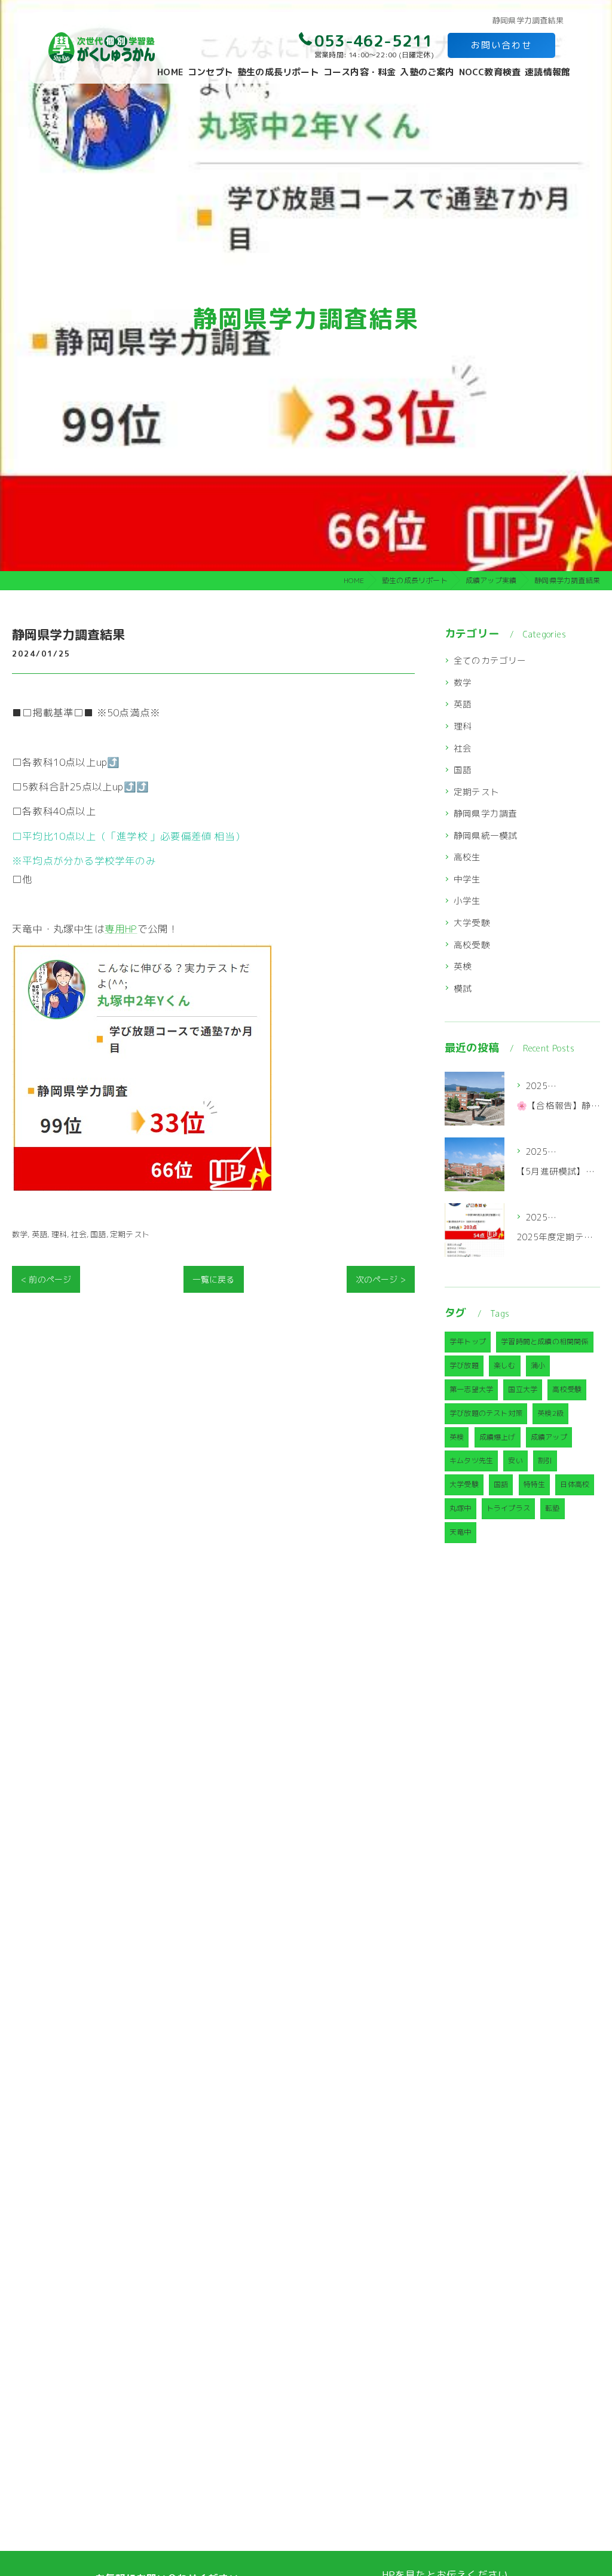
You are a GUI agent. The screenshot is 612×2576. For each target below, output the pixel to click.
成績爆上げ (498, 1437)
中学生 (467, 879)
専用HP (121, 929)
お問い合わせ (501, 45)
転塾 (552, 1508)
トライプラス (508, 1508)
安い (515, 1460)
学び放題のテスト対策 (486, 1413)
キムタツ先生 (471, 1460)
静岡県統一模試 (485, 835)
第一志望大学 (471, 1389)
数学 (20, 1234)
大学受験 (472, 923)
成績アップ (549, 1437)
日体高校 (575, 1484)
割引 (545, 1460)
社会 (78, 1234)
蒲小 (538, 1365)
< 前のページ (46, 1279)
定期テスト (130, 1234)
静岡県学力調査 (485, 813)
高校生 (467, 857)
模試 (463, 988)
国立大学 (523, 1389)
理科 (59, 1234)
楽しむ (505, 1365)
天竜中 (460, 1532)
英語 (39, 1234)
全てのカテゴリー (490, 660)
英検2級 (550, 1413)
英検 (463, 966)
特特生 (535, 1484)
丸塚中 (460, 1508)
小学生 (467, 901)
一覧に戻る (214, 1279)
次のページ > (381, 1279)
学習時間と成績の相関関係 (544, 1341)
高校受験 (472, 945)
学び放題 (464, 1365)
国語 (98, 1234)
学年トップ (468, 1341)
